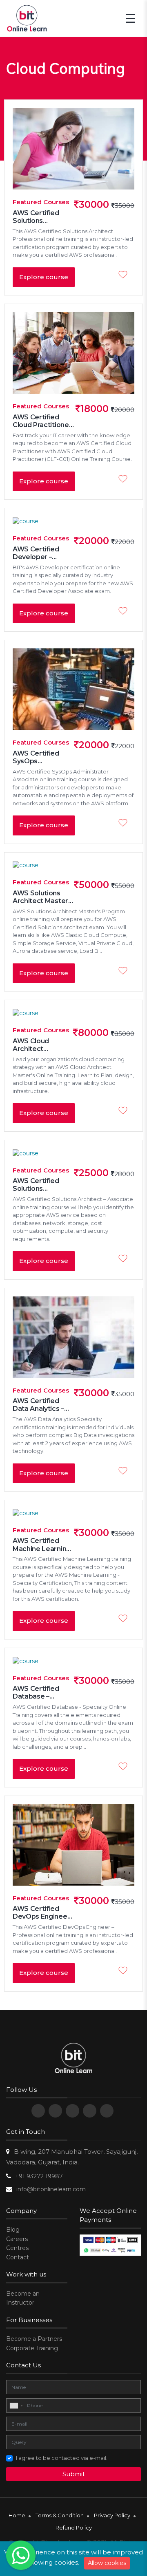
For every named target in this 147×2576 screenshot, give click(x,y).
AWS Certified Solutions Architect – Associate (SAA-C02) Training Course (39, 1185)
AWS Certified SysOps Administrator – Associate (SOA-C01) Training (39, 757)
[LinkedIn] (90, 2111)
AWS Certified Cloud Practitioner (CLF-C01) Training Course (42, 421)
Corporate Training (32, 2348)
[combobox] (16, 2406)
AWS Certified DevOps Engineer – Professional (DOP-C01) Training (43, 1913)
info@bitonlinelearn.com (51, 2189)
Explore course (44, 277)
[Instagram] (107, 2111)
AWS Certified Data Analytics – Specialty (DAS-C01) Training (38, 1405)
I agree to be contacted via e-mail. (62, 2458)
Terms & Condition (60, 2515)
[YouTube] (72, 2111)
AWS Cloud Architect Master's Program (42, 1045)
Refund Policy (74, 2528)
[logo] (74, 2059)
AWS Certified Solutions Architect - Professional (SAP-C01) (43, 217)
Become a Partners (34, 2339)
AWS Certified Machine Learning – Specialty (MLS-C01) (42, 1545)
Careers (17, 2239)
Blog (13, 2230)
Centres (17, 2248)
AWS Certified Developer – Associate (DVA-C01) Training (39, 553)
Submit (74, 2474)
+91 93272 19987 (39, 2176)
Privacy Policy (112, 2515)
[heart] (125, 275)
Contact (18, 2257)
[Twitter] (55, 2111)
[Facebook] (38, 2111)
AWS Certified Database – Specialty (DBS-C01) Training (38, 1692)
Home (17, 2515)
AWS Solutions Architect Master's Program (43, 897)
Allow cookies (107, 2563)
